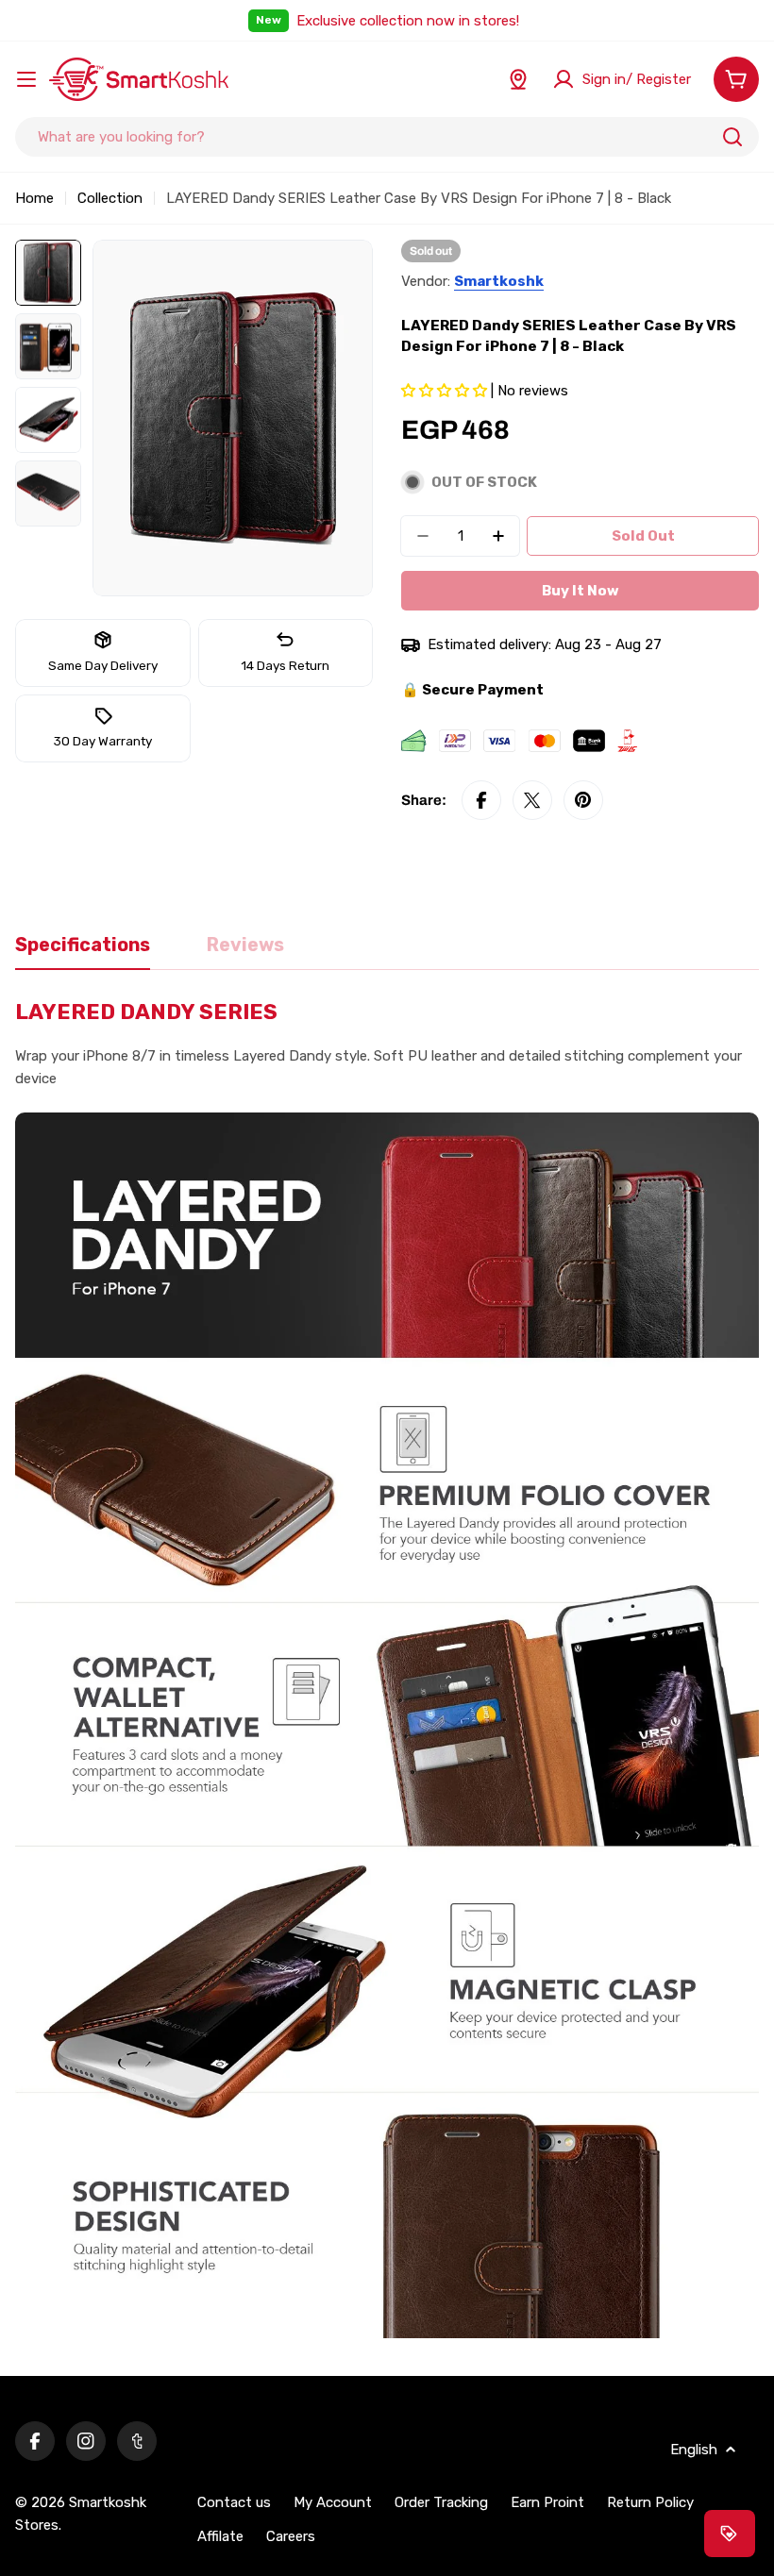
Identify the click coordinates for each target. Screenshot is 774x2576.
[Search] (732, 137)
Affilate (220, 2536)
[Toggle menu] (26, 79)
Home (34, 198)
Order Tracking (441, 2502)
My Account (333, 2502)
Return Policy (650, 2502)
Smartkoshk (499, 281)
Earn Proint (547, 2502)
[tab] (83, 952)
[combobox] (387, 137)
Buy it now (580, 591)
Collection (110, 198)
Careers (291, 2536)
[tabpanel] (387, 1670)
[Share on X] (532, 800)
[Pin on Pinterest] (583, 800)
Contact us (234, 2502)
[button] (446, 391)
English (694, 2450)
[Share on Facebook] (481, 800)
